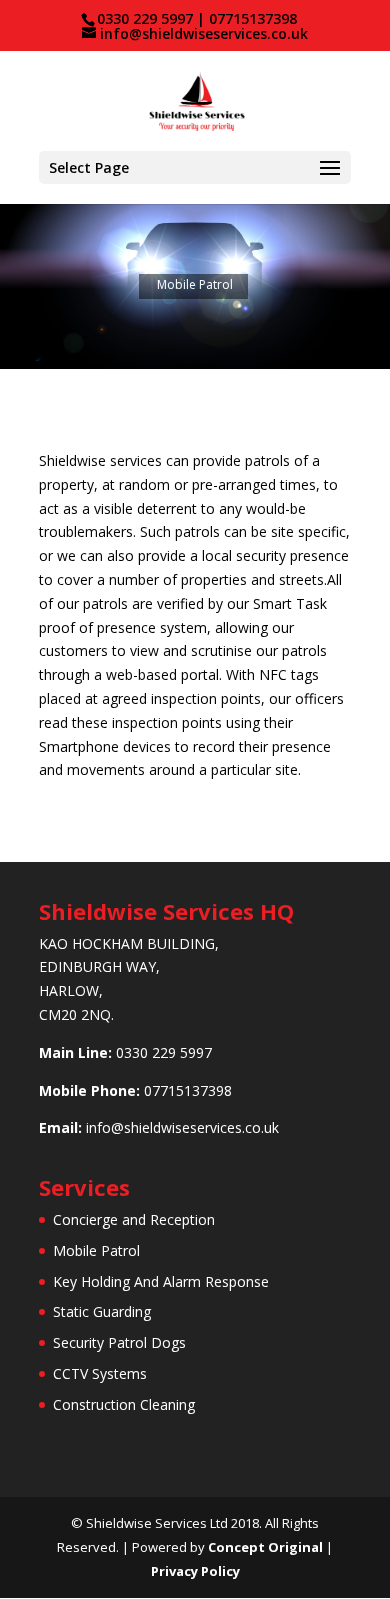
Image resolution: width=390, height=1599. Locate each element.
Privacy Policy (195, 1571)
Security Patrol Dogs (119, 1342)
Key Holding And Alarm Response (161, 1281)
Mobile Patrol (96, 1250)
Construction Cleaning (124, 1404)
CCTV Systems (100, 1373)
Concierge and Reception (134, 1219)
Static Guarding (102, 1311)
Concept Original (265, 1547)
